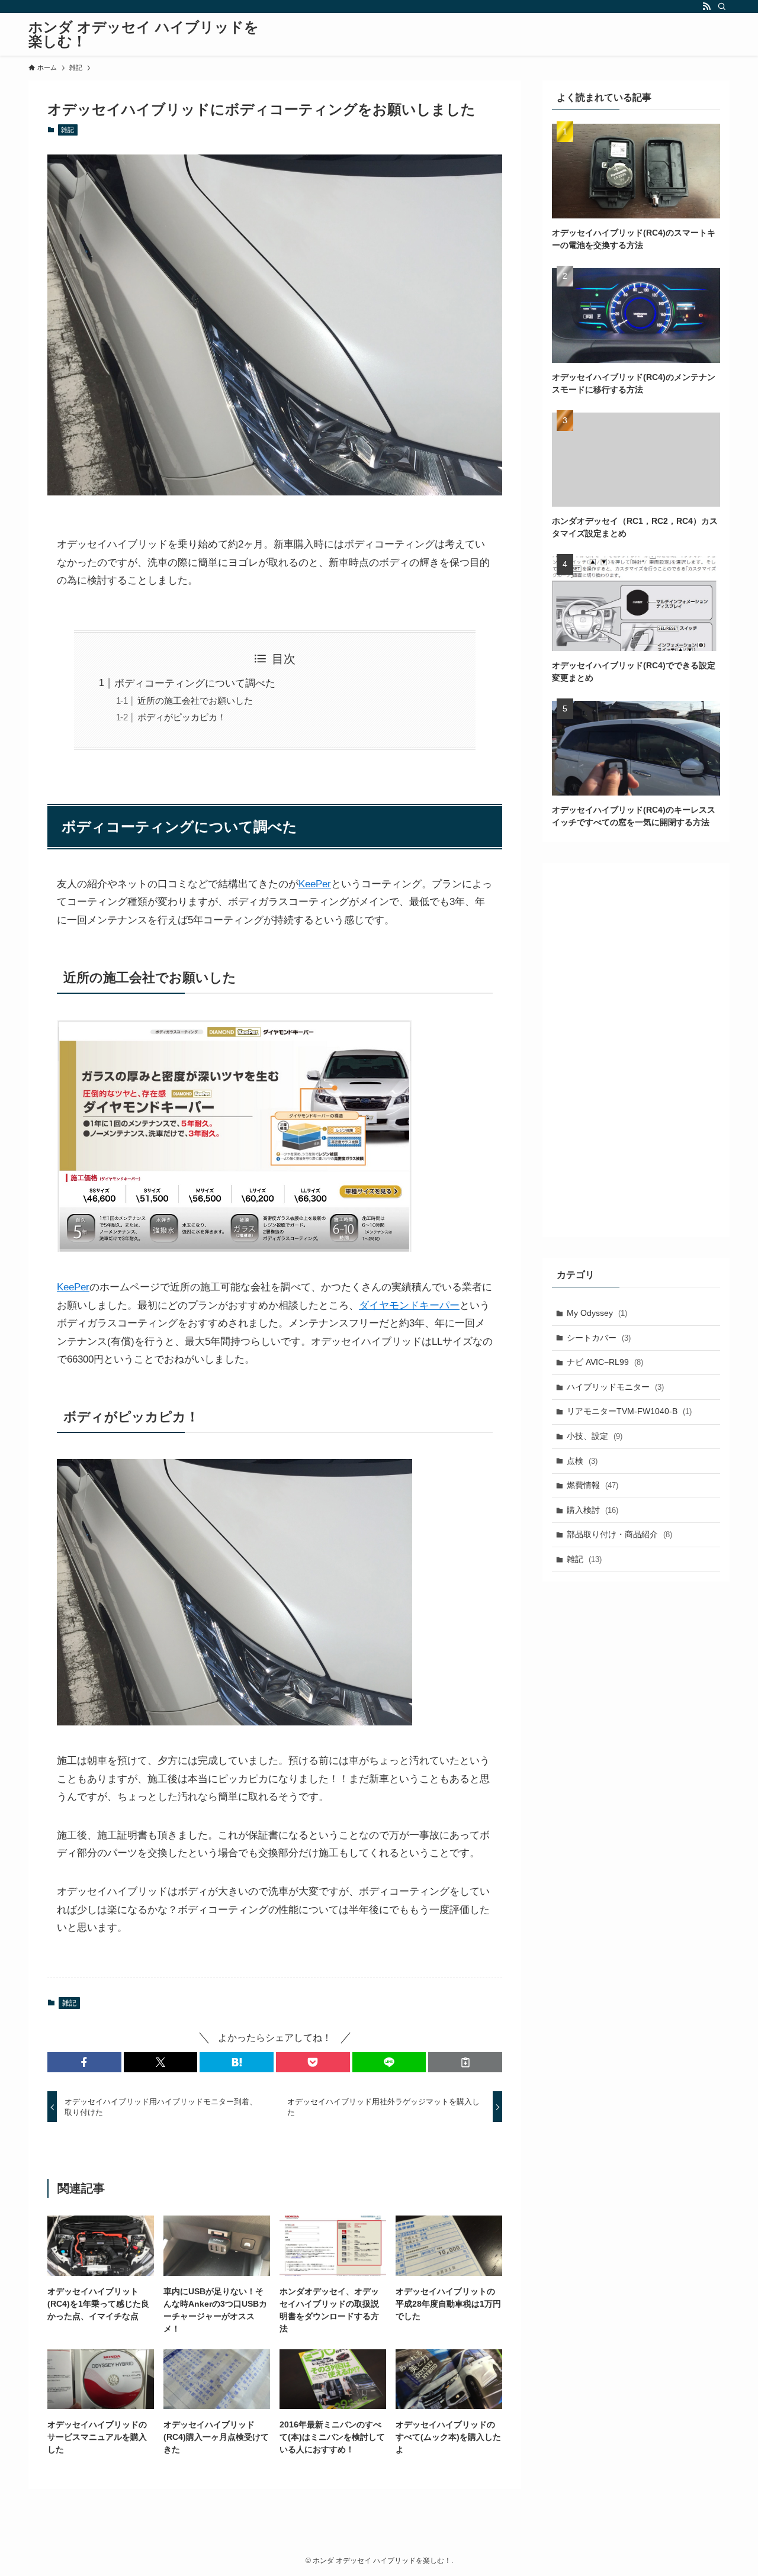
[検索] (722, 7)
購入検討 (592, 1510)
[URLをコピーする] (465, 2062)
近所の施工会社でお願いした (195, 701)
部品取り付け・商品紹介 (619, 1534)
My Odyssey (597, 1313)
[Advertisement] (636, 1050)
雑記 (68, 130)
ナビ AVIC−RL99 (605, 1362)
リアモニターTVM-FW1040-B (629, 1411)
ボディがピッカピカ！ (182, 717)
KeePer (315, 884)
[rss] (706, 7)
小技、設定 (595, 1436)
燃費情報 (592, 1485)
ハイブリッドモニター (615, 1387)
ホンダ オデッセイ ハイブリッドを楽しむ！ (144, 34)
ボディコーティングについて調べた (195, 683)
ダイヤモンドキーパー (409, 1305)
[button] (84, 2062)
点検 (582, 1461)
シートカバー (599, 1338)
